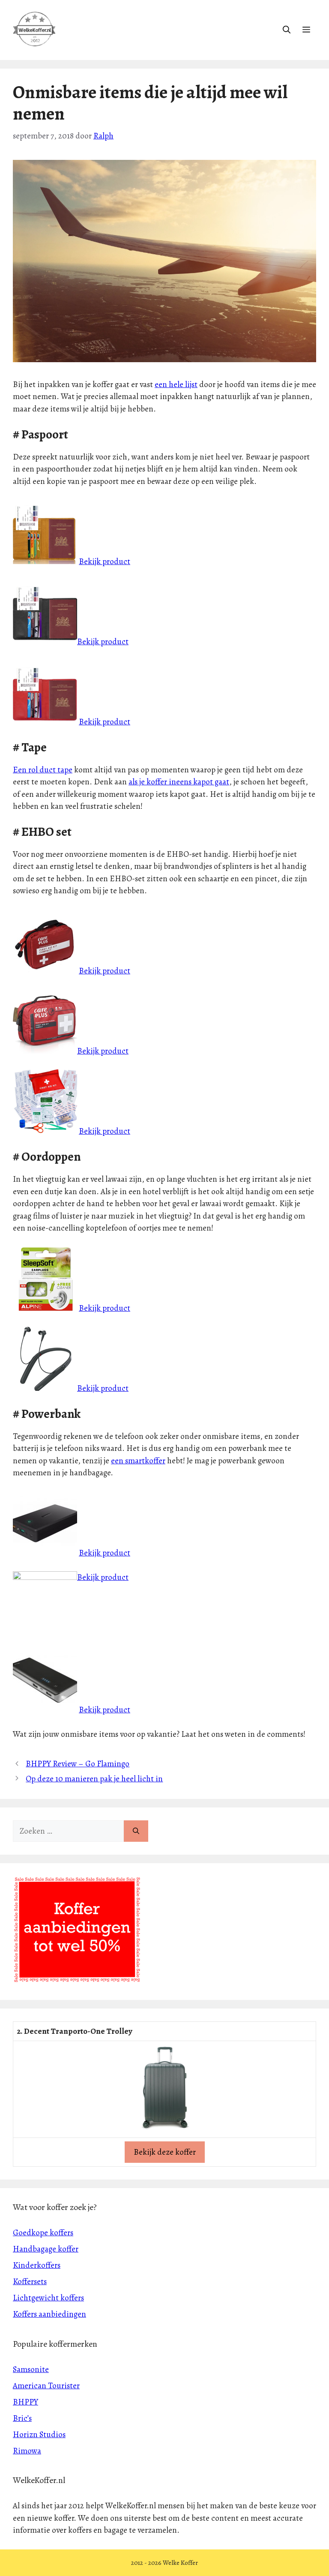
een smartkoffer (138, 1461)
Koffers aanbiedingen (49, 2314)
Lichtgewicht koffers (48, 2298)
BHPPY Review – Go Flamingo (78, 1764)
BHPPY (25, 2402)
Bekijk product (105, 561)
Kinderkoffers (37, 2265)
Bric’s (22, 2418)
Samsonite (31, 2369)
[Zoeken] (136, 1831)
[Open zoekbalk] (287, 30)
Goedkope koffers (43, 2233)
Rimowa (27, 2451)
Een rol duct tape (43, 770)
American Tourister (46, 2386)
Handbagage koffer (46, 2249)
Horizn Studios (39, 2435)
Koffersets (30, 2282)
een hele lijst (176, 384)
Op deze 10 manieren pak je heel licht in (94, 1779)
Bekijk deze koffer (165, 2152)
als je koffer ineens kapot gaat (179, 782)
